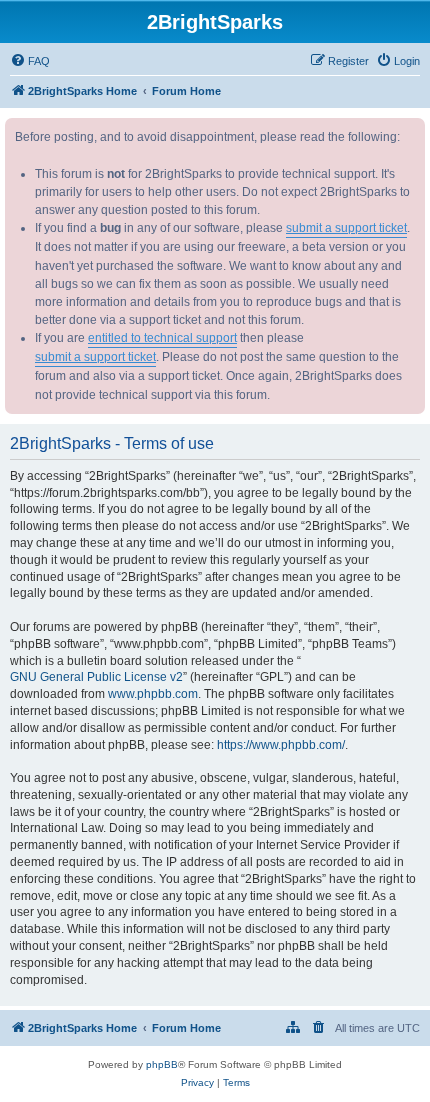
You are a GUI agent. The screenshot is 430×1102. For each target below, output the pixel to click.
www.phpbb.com (153, 694)
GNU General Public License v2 (96, 677)
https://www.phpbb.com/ (281, 745)
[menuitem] (30, 61)
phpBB (162, 1064)
